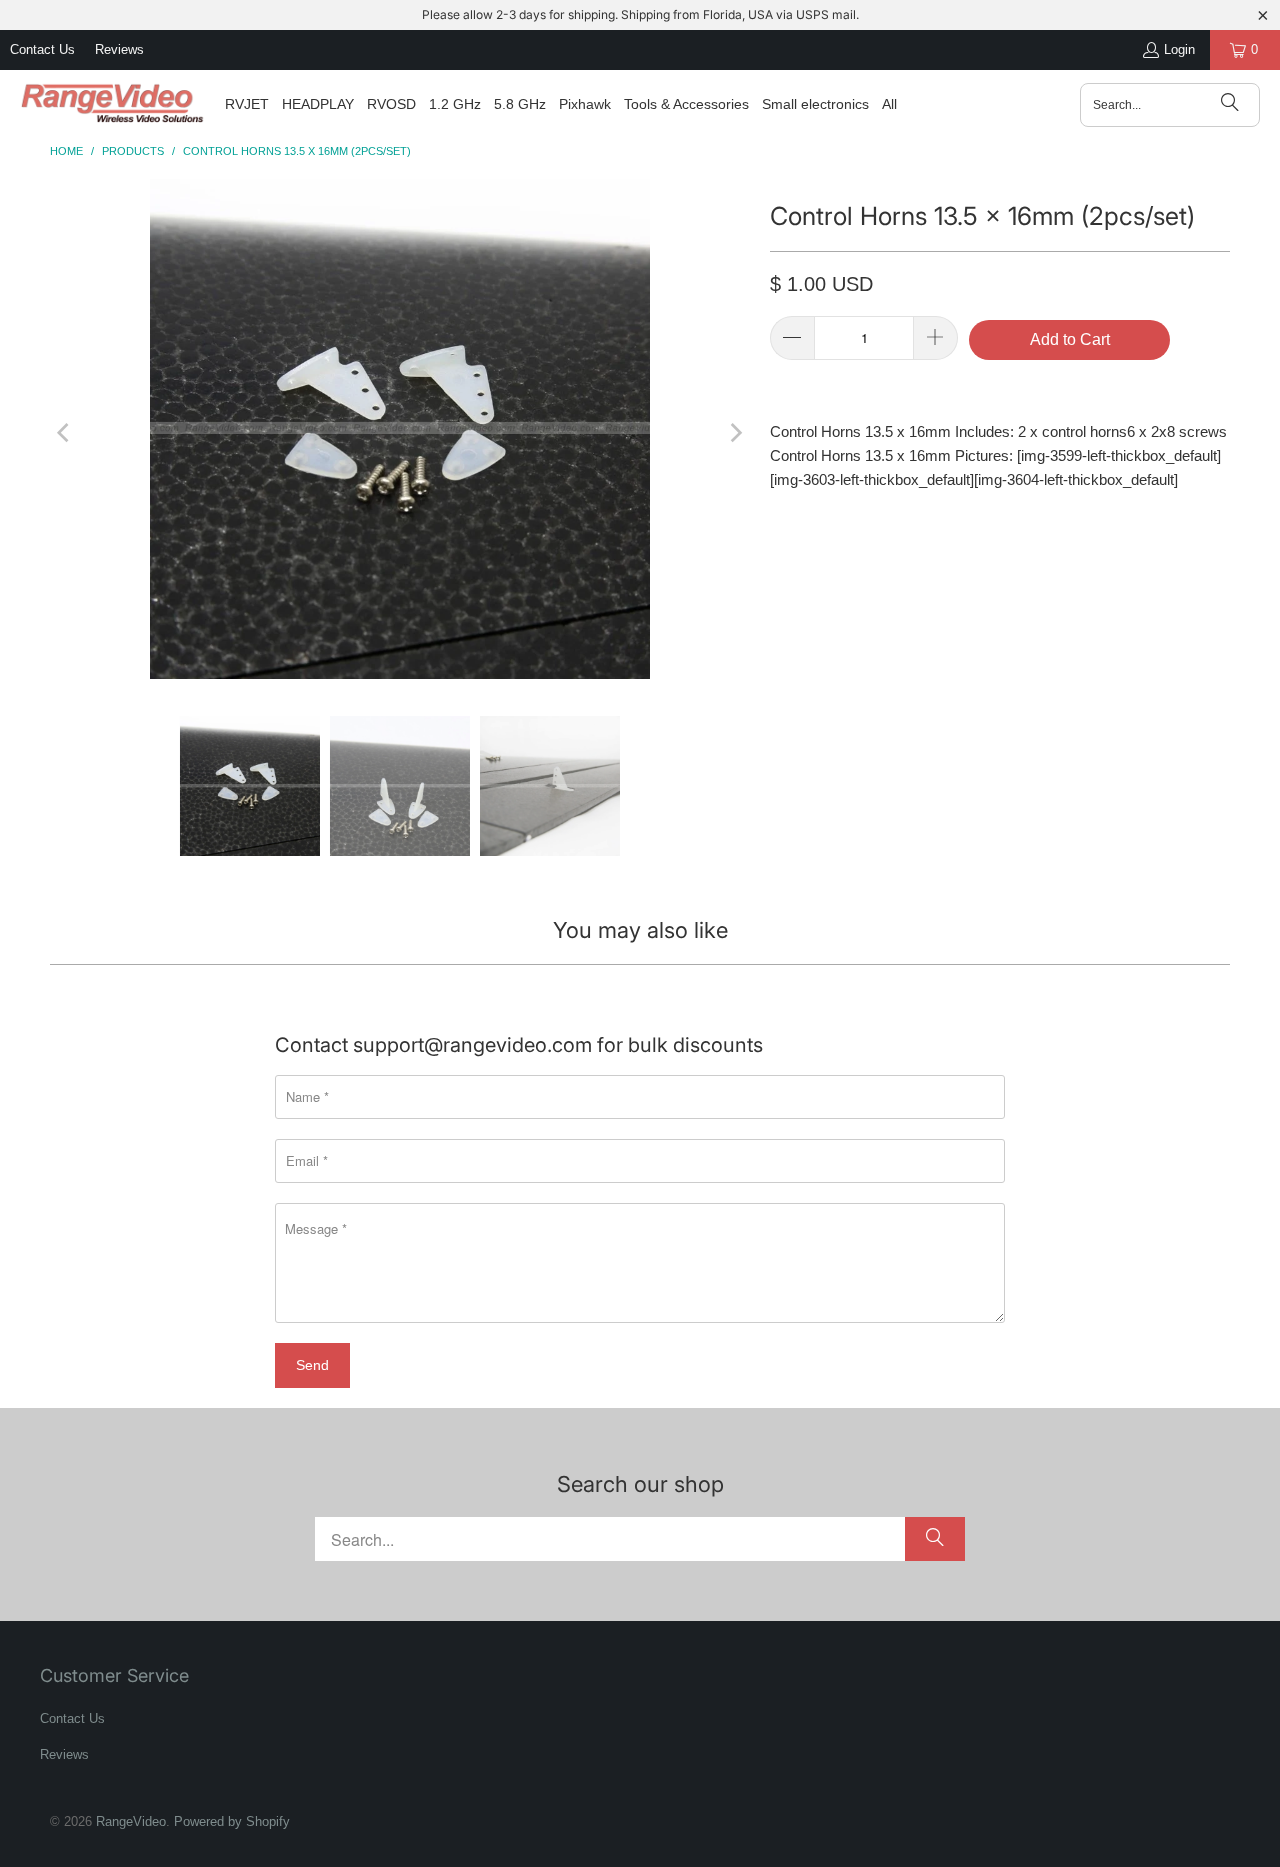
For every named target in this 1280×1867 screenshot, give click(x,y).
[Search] (1230, 105)
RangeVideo (131, 1821)
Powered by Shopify (232, 1821)
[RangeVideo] (112, 105)
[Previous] (65, 432)
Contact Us (42, 49)
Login (1179, 49)
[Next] (735, 432)
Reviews (119, 49)
